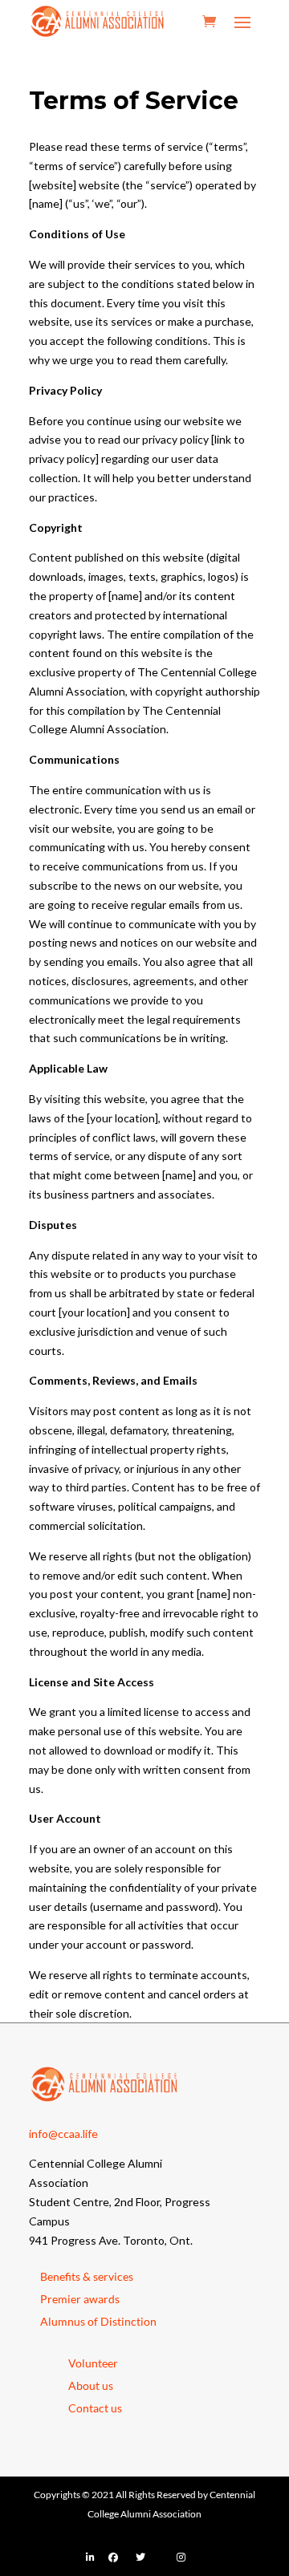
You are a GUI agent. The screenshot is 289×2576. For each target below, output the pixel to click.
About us (91, 2385)
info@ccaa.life (63, 2134)
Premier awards (80, 2299)
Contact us (95, 2408)
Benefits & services (87, 2276)
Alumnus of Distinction (98, 2321)
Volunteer (93, 2363)
